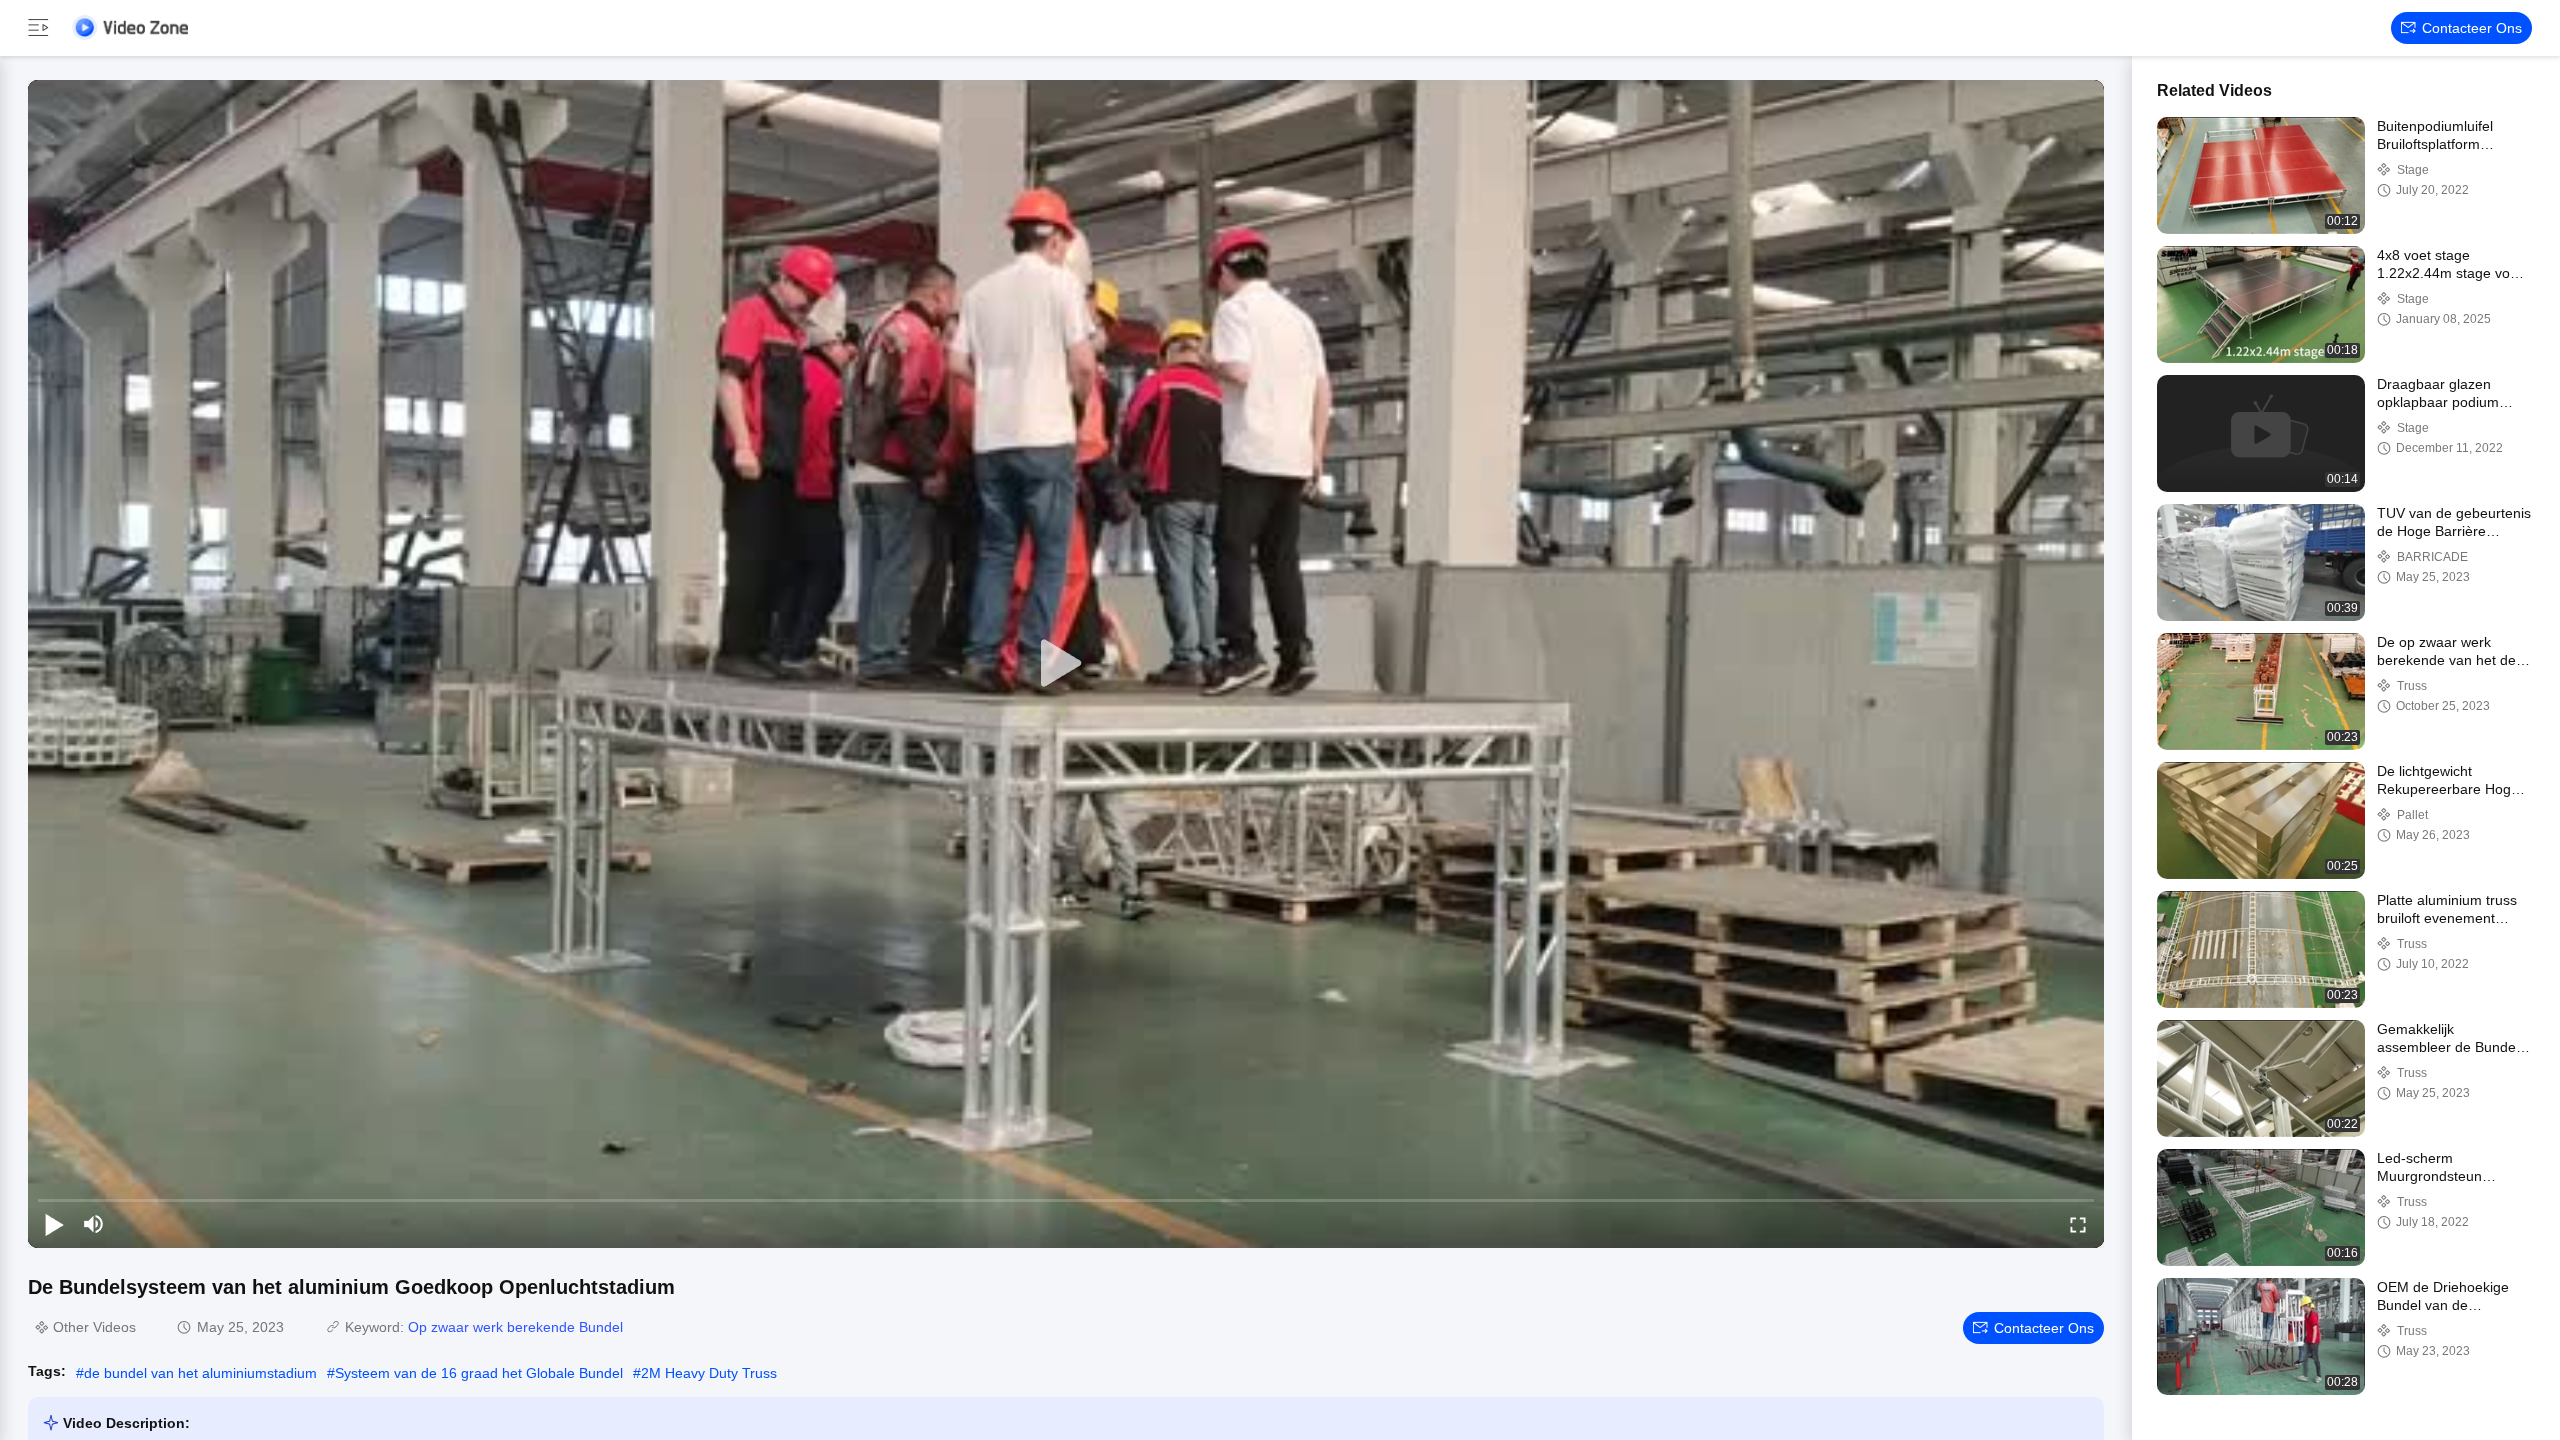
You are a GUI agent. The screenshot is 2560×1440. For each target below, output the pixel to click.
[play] (1066, 664)
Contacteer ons (2472, 28)
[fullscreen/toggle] (2078, 1224)
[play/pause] (54, 1224)
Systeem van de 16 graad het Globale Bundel (479, 1373)
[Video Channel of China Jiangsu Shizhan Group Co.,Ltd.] (130, 27)
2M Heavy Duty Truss (709, 1373)
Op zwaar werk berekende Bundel (515, 1327)
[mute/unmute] (94, 1224)
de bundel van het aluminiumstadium (200, 1373)
